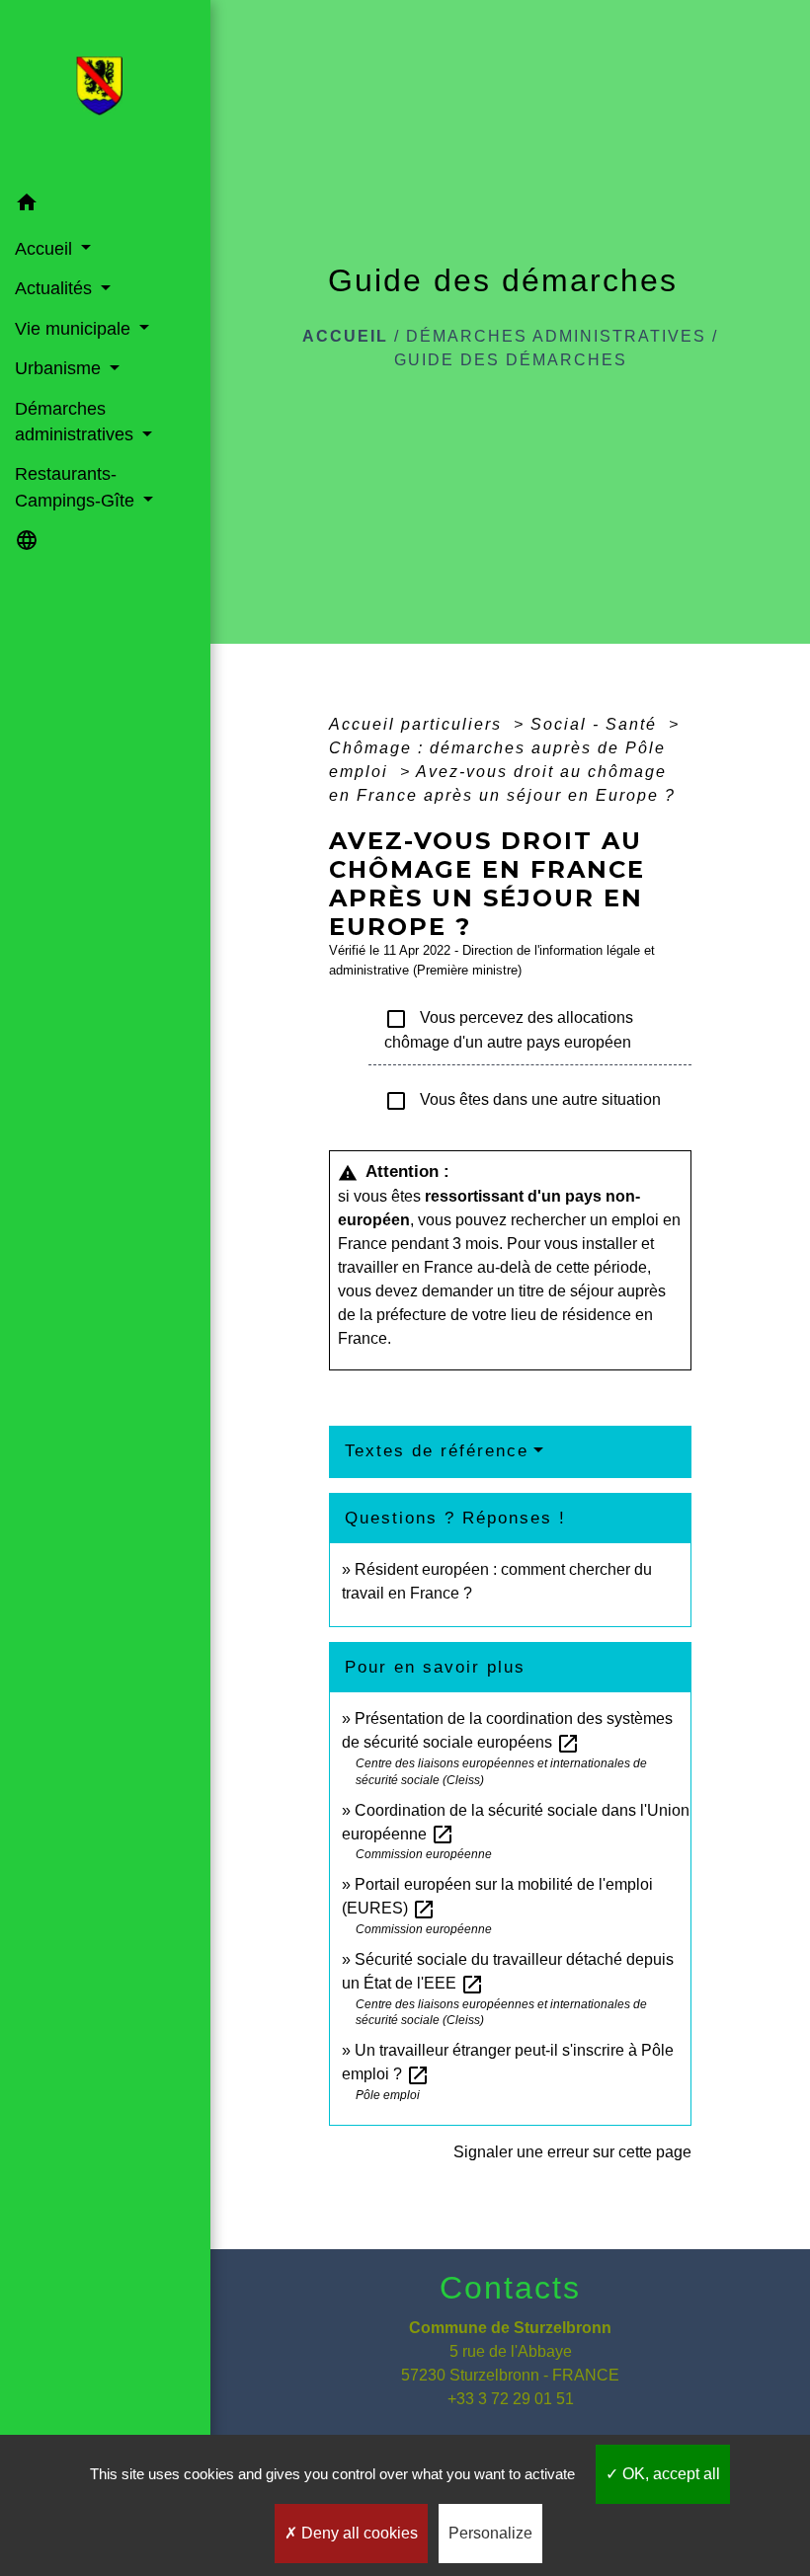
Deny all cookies (358, 2533)
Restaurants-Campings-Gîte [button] (77, 487)
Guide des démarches (511, 360)
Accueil (345, 336)
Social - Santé (597, 724)
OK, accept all (669, 2474)
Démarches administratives (556, 336)
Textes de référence (437, 1451)
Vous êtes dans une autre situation (523, 1101)
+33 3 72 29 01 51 (511, 2399)
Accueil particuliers (418, 724)
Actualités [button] (56, 288)
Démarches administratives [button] (77, 422)
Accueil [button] (46, 249)
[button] (105, 206)
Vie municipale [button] (75, 329)
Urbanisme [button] (60, 368)
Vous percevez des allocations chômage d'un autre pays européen (509, 1029)
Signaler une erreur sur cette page (572, 2152)
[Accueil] (105, 92)
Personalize (490, 2533)
